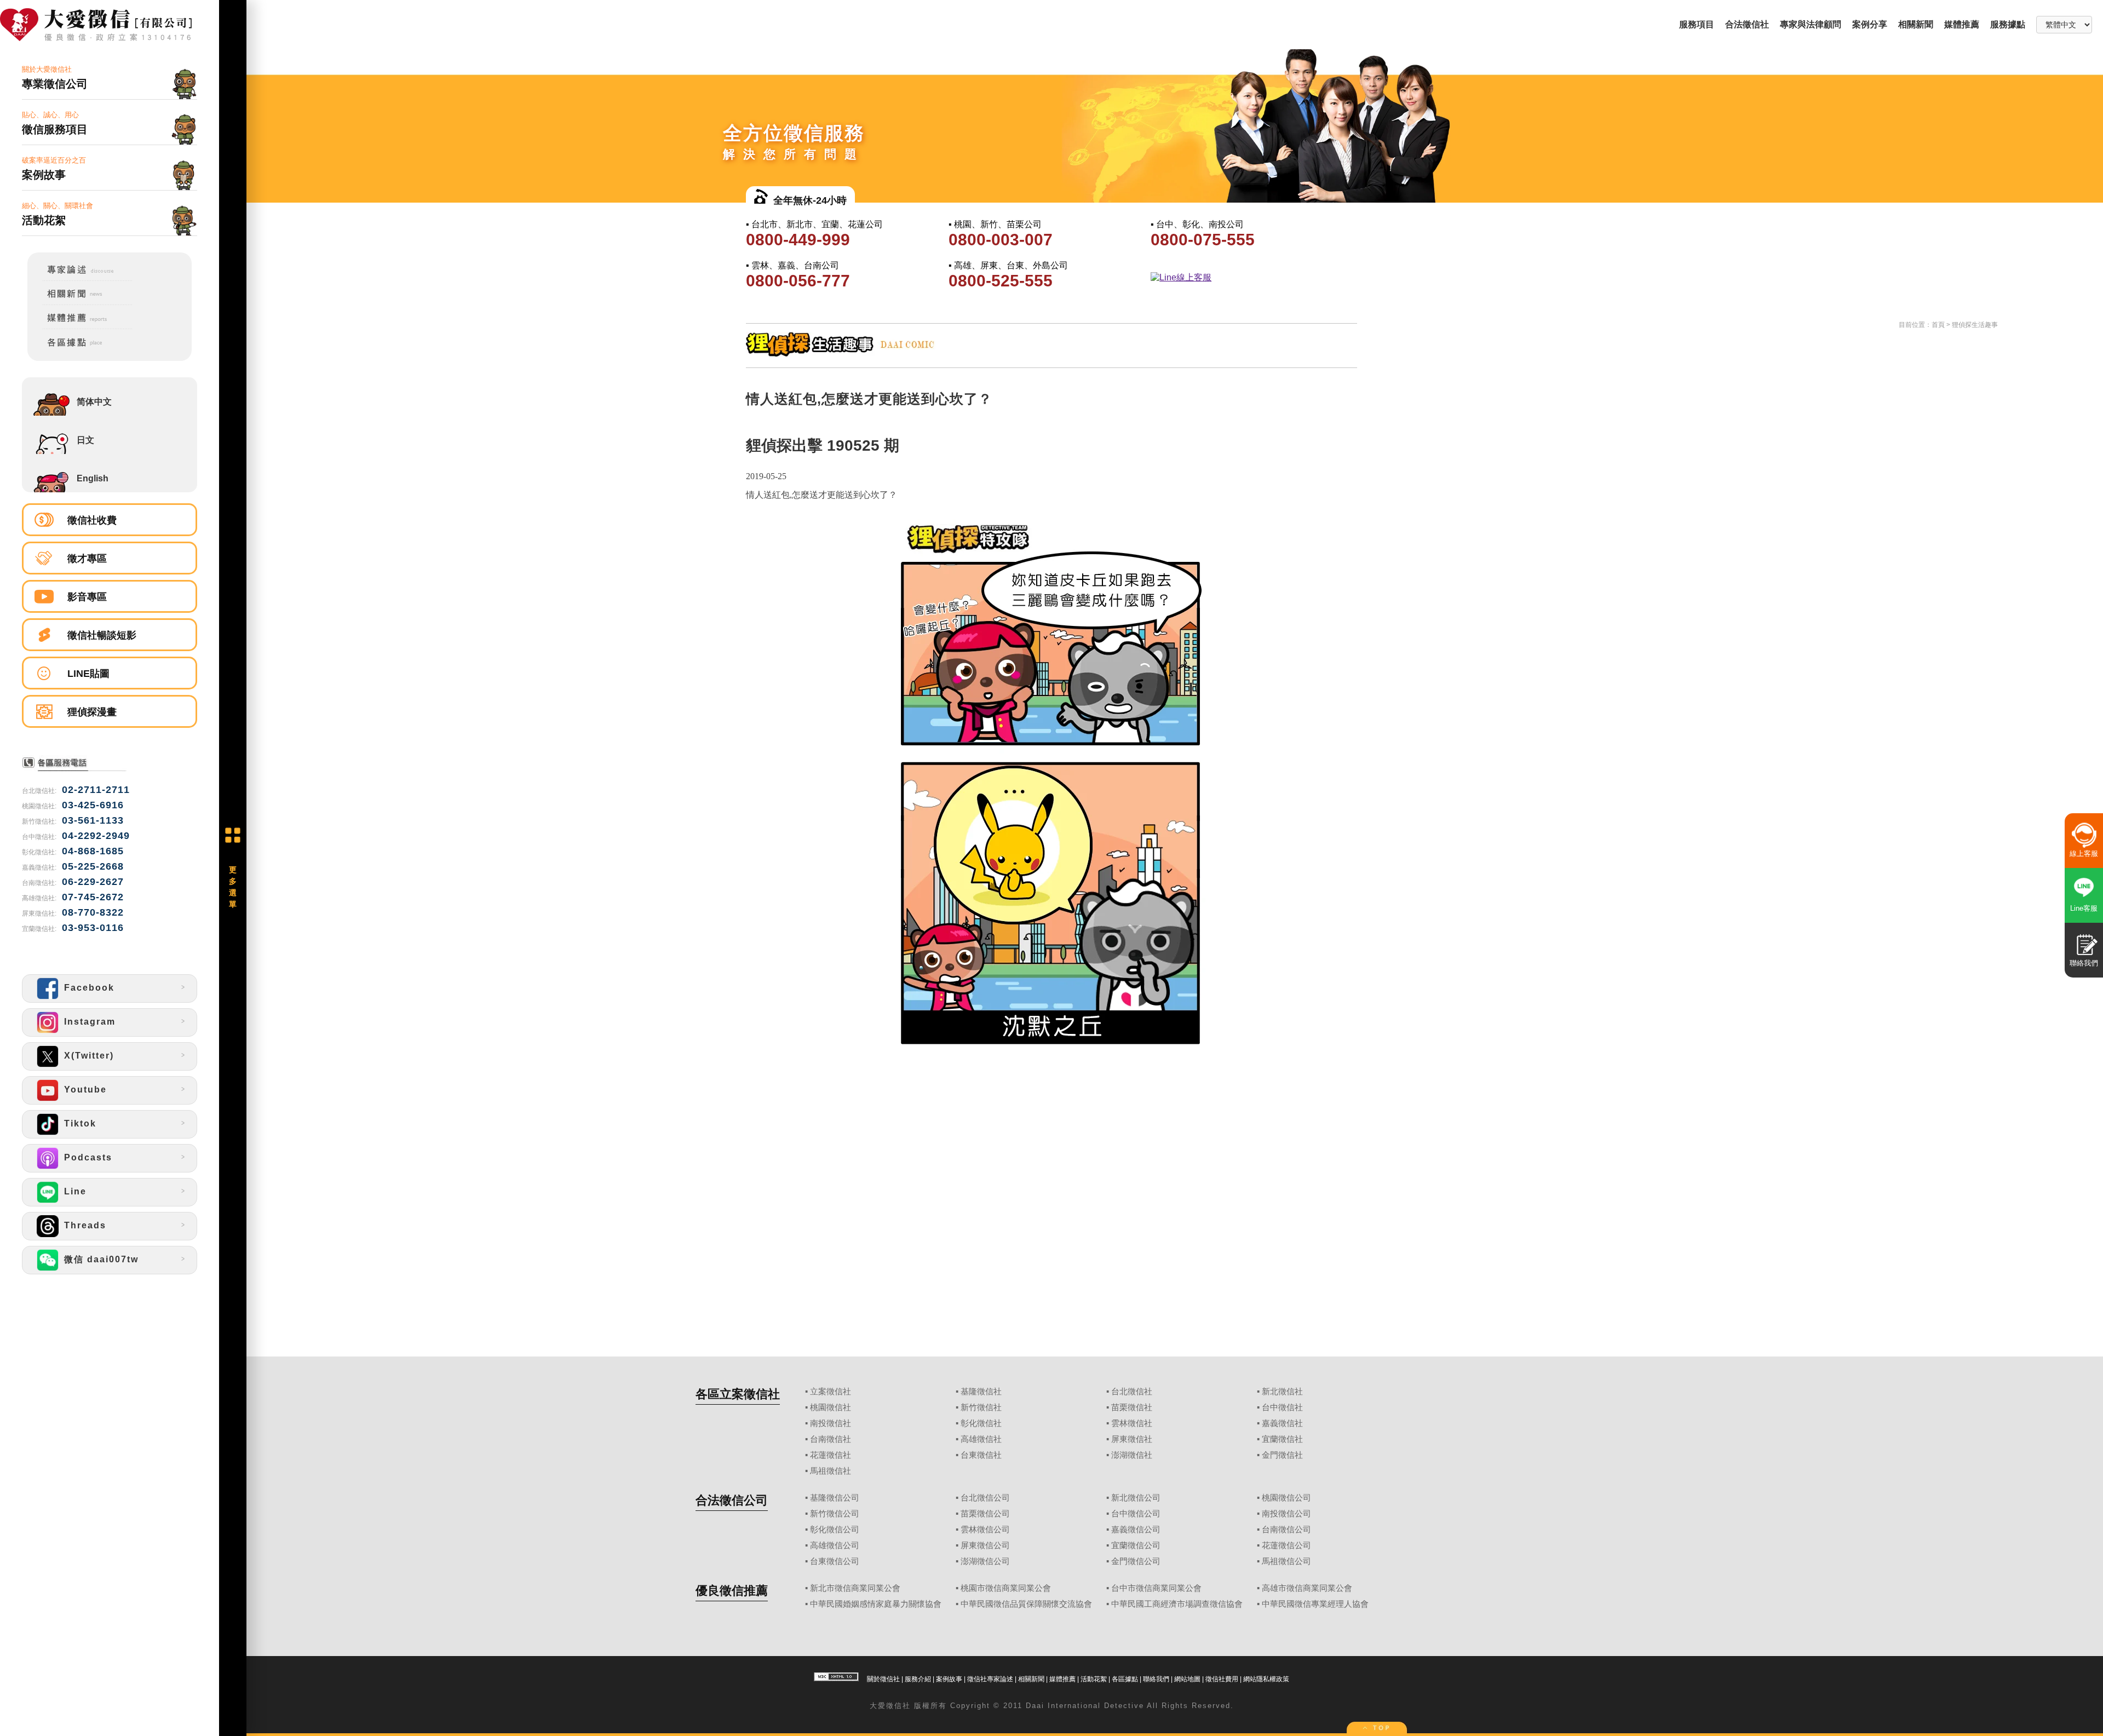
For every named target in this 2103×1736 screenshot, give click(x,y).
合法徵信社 (1747, 24)
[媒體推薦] (80, 327)
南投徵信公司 (1286, 1514)
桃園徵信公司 (1286, 1498)
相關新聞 (1916, 24)
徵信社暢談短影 (102, 635)
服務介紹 (918, 1679)
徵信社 (898, 1706)
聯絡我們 (1156, 1679)
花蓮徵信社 (831, 1455)
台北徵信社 (1132, 1392)
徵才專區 (87, 559)
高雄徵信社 (981, 1439)
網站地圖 (1187, 1679)
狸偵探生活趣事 (1975, 325)
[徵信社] (110, 26)
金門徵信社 (1282, 1455)
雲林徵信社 (1132, 1423)
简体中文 (94, 402)
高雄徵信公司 (835, 1545)
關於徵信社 (883, 1679)
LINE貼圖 (88, 674)
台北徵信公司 (985, 1498)
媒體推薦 (1962, 24)
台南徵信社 (831, 1439)
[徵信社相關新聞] (80, 303)
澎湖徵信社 (1132, 1455)
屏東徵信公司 (985, 1545)
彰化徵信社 (981, 1423)
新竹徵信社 (981, 1407)
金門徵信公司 (1136, 1561)
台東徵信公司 (835, 1561)
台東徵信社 (981, 1455)
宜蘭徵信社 (1282, 1439)
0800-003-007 (1001, 240)
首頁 (1938, 325)
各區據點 (1125, 1679)
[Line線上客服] (1251, 278)
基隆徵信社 (981, 1392)
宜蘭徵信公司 (1136, 1545)
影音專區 (87, 597)
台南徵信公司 (1286, 1530)
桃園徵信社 (831, 1407)
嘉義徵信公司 (1136, 1530)
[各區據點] (80, 349)
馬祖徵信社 (831, 1471)
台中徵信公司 (1136, 1514)
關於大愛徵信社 (55, 77)
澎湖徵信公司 (985, 1561)
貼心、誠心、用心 (55, 123)
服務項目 (1697, 24)
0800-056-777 (798, 281)
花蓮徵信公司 (1286, 1545)
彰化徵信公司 (835, 1530)
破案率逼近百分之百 (54, 168)
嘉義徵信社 (1282, 1423)
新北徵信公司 (1136, 1498)
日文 (85, 440)
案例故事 (949, 1679)
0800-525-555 (1001, 281)
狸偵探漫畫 (92, 712)
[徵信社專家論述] (80, 278)
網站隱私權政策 (1266, 1679)
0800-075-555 (1203, 240)
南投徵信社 (831, 1423)
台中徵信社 (1282, 1407)
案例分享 (1870, 24)
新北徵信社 (1282, 1392)
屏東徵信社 (1132, 1439)
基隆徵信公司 (835, 1498)
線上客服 (2084, 853)
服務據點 (2008, 24)
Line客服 (2084, 908)
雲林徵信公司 (985, 1530)
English (93, 478)
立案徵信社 (831, 1392)
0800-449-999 (798, 240)
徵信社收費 (92, 520)
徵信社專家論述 (990, 1679)
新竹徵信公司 (835, 1514)
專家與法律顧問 (1811, 24)
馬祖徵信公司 (1286, 1561)
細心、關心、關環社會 (58, 214)
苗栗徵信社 (1132, 1407)
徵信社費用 (1222, 1679)
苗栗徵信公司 (985, 1514)
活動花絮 (1094, 1679)
